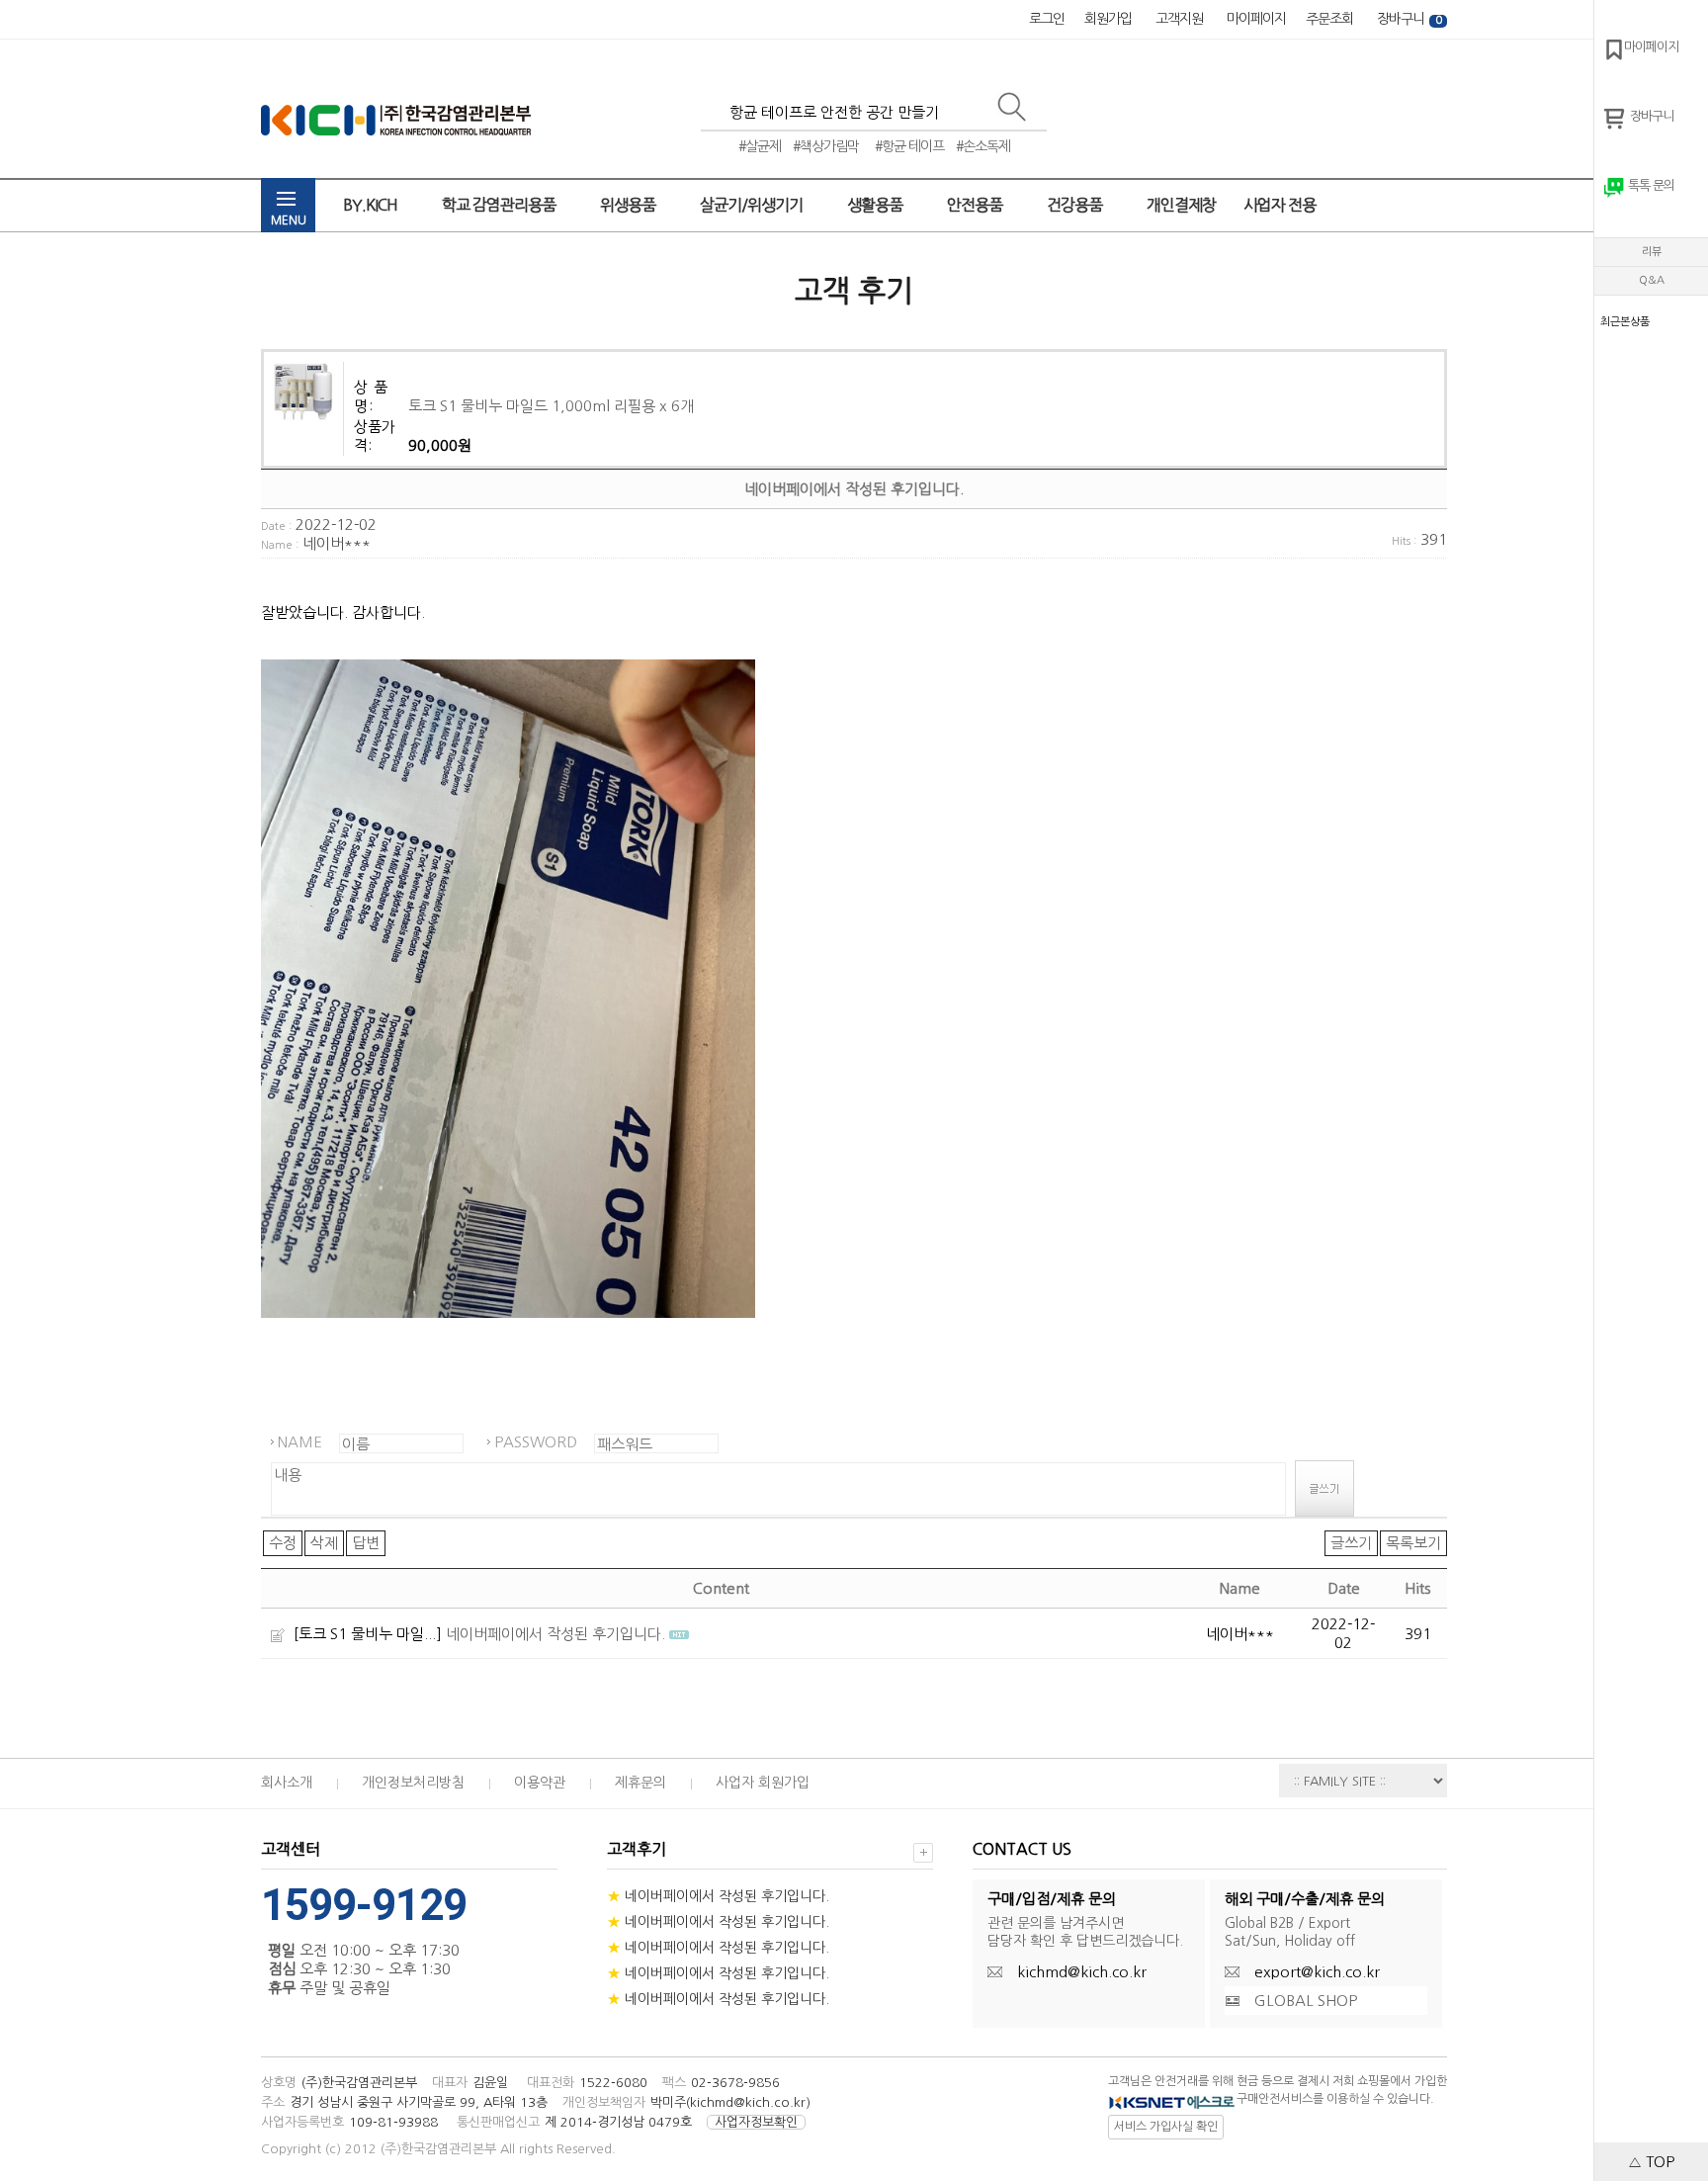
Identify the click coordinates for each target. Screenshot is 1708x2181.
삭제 (324, 1543)
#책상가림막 (826, 146)
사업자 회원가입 (763, 1783)
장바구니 (1409, 19)
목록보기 (1413, 1543)
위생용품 (629, 205)
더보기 (923, 1853)
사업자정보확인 (756, 2122)
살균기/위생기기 (753, 205)
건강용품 (1076, 205)
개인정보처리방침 (413, 1783)
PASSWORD (536, 1442)
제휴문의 (640, 1783)
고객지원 (1179, 19)
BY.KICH (372, 205)
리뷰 (1652, 252)
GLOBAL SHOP (1306, 2001)
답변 (366, 1543)
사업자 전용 (1281, 205)
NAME (300, 1442)
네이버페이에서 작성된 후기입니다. (555, 1634)
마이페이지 (1256, 19)
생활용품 (876, 205)
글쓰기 (1351, 1543)
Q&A (1652, 280)
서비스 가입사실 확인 (1166, 2127)
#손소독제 (983, 146)
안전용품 (976, 205)
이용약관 (540, 1783)
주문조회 (1329, 19)
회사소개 (287, 1783)
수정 (283, 1543)
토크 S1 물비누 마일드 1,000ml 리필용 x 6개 (551, 406)
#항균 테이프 (909, 146)
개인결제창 (1181, 205)
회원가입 (1108, 19)
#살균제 (760, 146)
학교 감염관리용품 (500, 205)
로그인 (1047, 19)
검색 (1019, 115)
